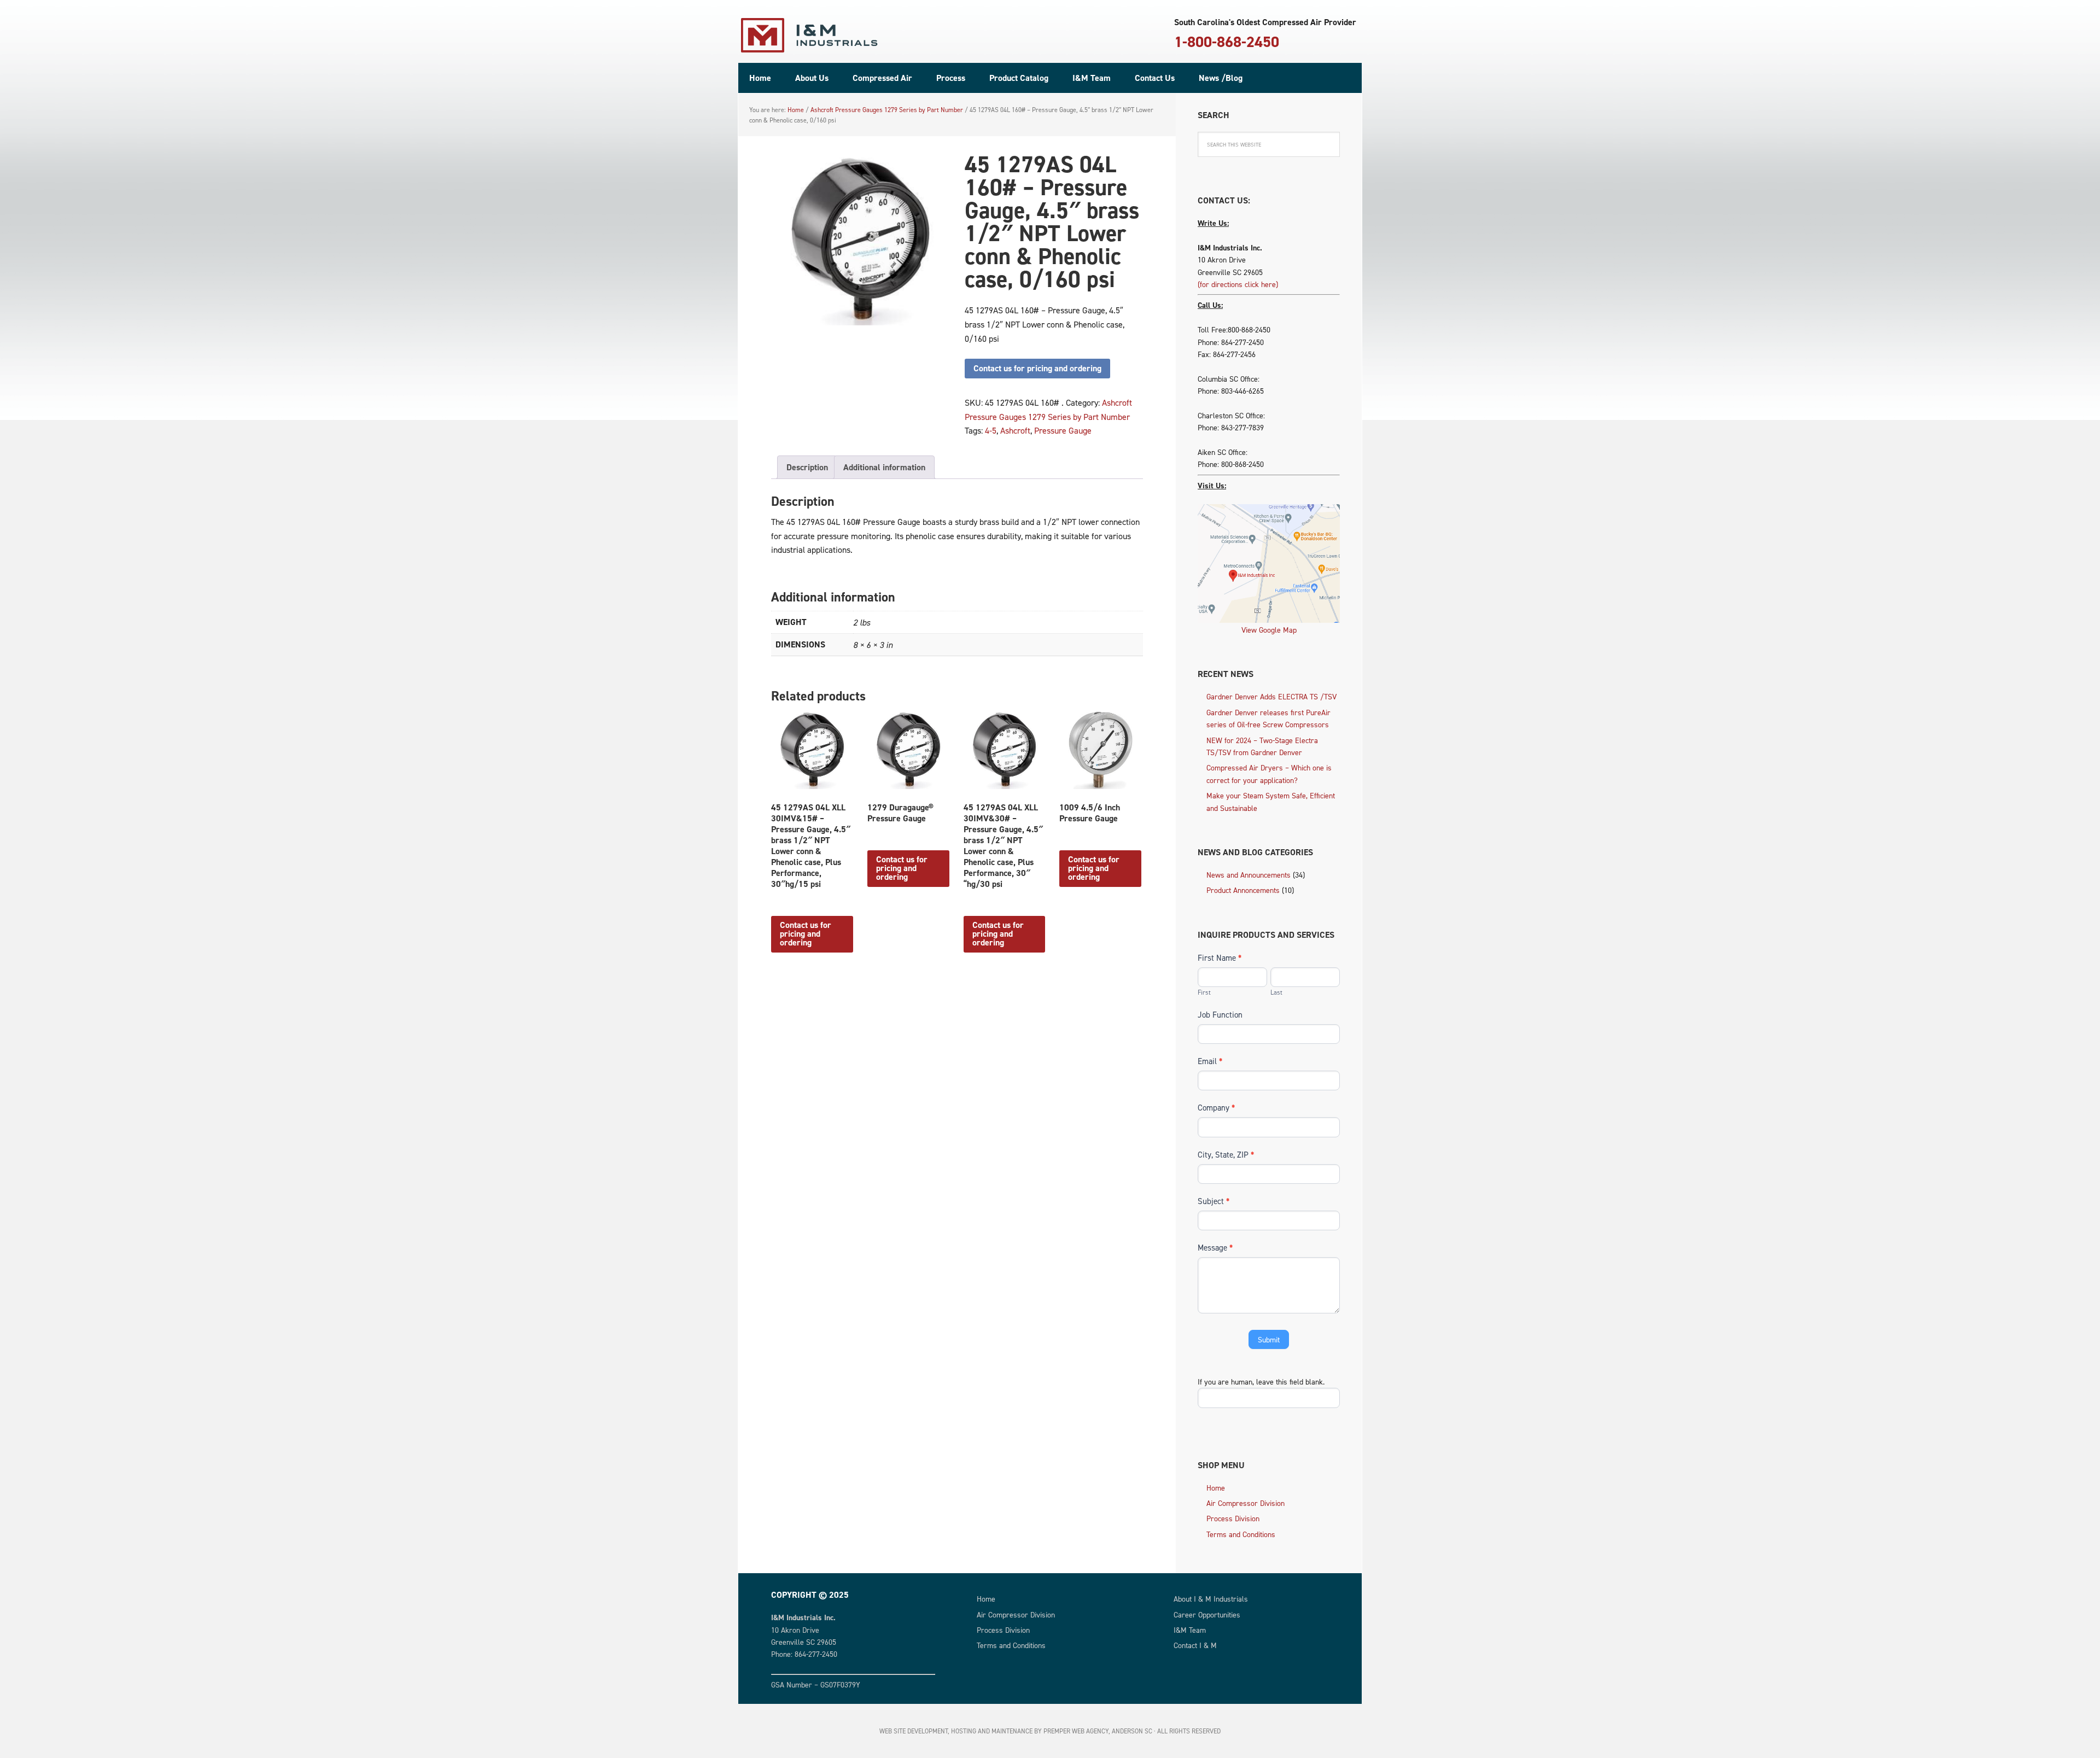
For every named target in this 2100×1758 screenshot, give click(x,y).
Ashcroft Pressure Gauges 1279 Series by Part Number (887, 110)
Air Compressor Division (1246, 1503)
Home (1216, 1488)
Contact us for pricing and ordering (1037, 368)
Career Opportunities (1207, 1614)
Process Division (1233, 1518)
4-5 (991, 430)
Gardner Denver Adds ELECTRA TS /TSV (1271, 696)
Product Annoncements (1243, 890)
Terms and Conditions (1241, 1534)
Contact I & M (1195, 1645)
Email (1210, 1061)
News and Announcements (1249, 875)
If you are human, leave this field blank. (1261, 1382)
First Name (1220, 958)
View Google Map (1269, 630)
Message (1215, 1248)
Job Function (1220, 1015)
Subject (1214, 1201)
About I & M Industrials (1211, 1599)
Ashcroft (1015, 430)
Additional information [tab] (884, 467)
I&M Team (1190, 1630)
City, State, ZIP (1226, 1155)
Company (1216, 1108)
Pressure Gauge (1063, 430)
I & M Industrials (809, 36)
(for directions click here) (1238, 284)
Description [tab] (807, 467)
